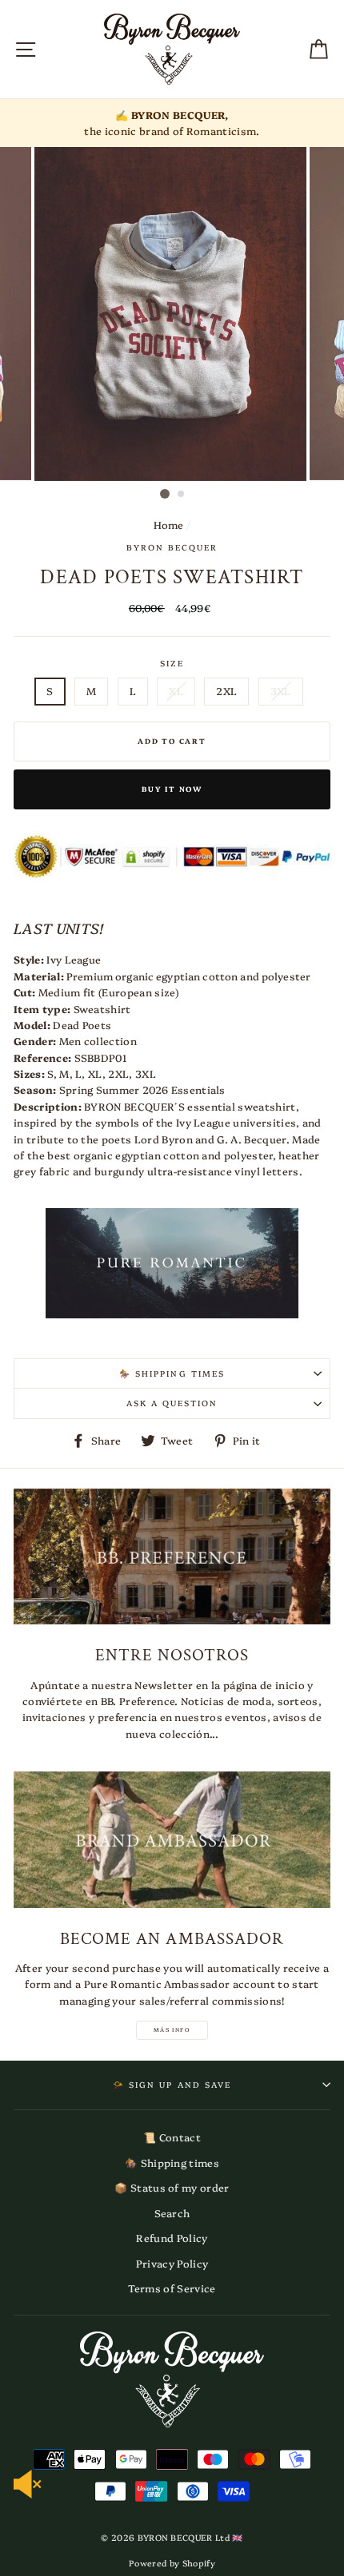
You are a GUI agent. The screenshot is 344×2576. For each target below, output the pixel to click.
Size (172, 663)
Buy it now (172, 789)
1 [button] (165, 494)
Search (172, 2213)
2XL (226, 691)
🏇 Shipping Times (172, 1373)
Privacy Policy (172, 2263)
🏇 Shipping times (172, 2163)
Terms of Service (172, 2288)
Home (169, 525)
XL (176, 691)
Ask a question (172, 1403)
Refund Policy (172, 2238)
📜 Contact (172, 2137)
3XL (281, 691)
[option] (172, 123)
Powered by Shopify (172, 2563)
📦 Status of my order (172, 2187)
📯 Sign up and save (172, 2085)
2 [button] (182, 495)
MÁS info (172, 2029)
